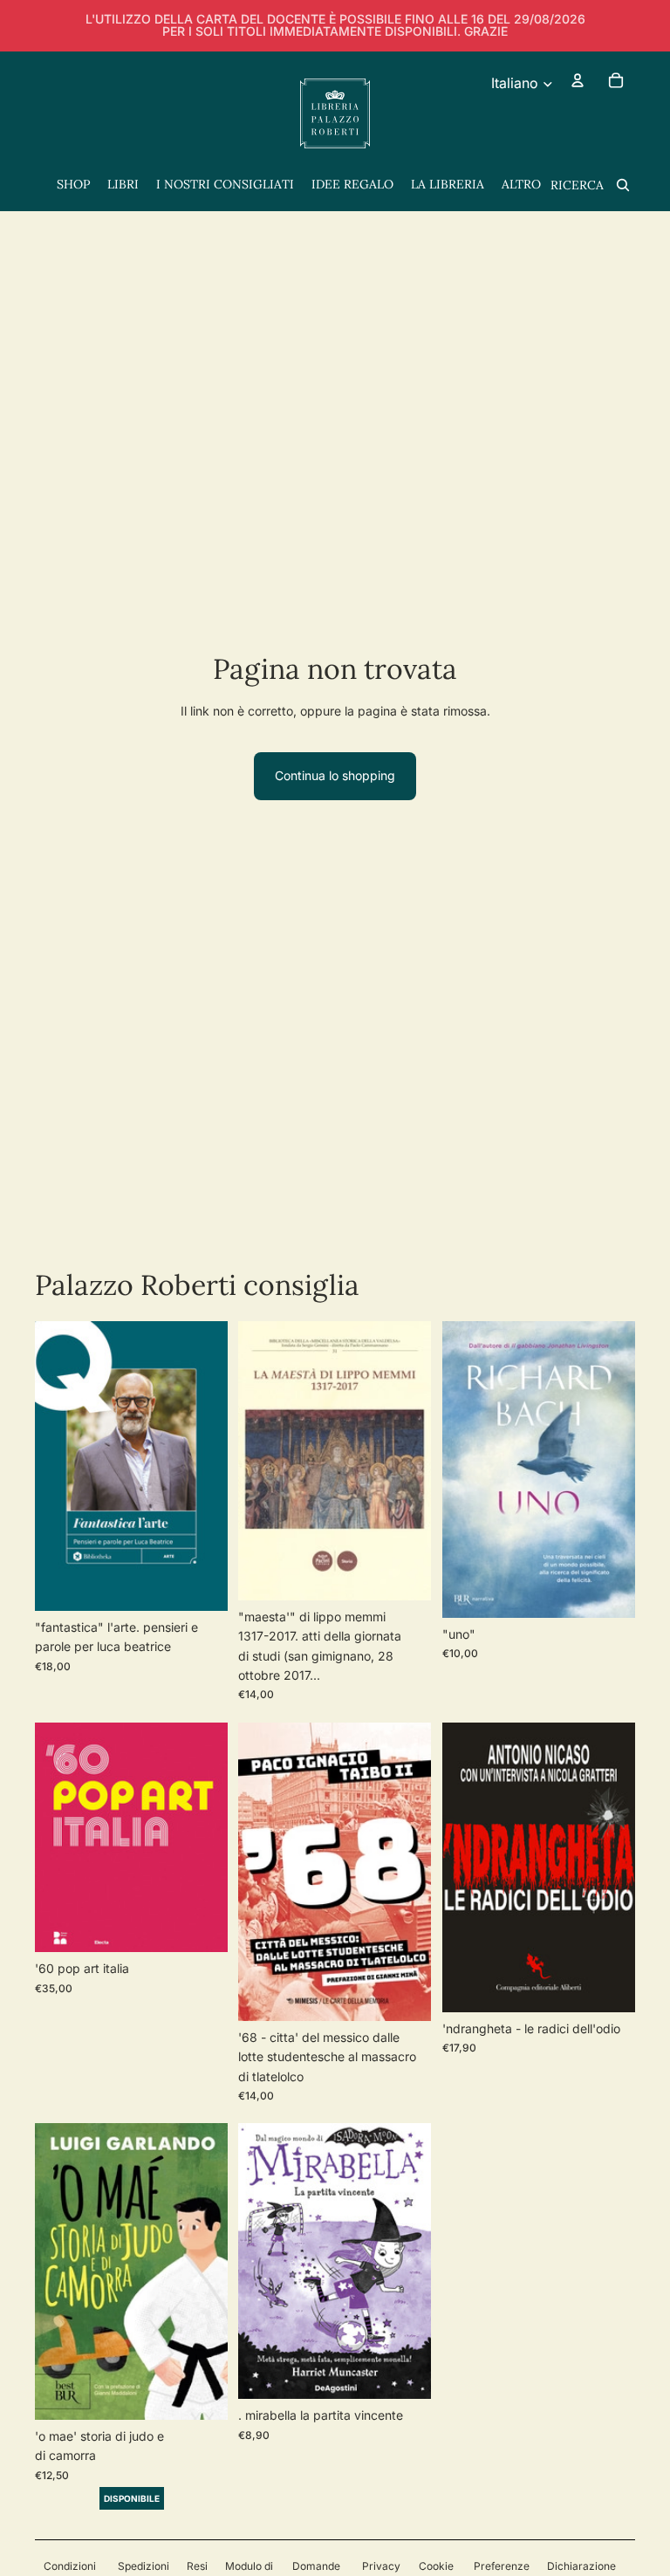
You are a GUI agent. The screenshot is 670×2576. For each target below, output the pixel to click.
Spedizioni (144, 2566)
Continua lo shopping (335, 775)
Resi (197, 2566)
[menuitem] (521, 185)
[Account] (578, 80)
